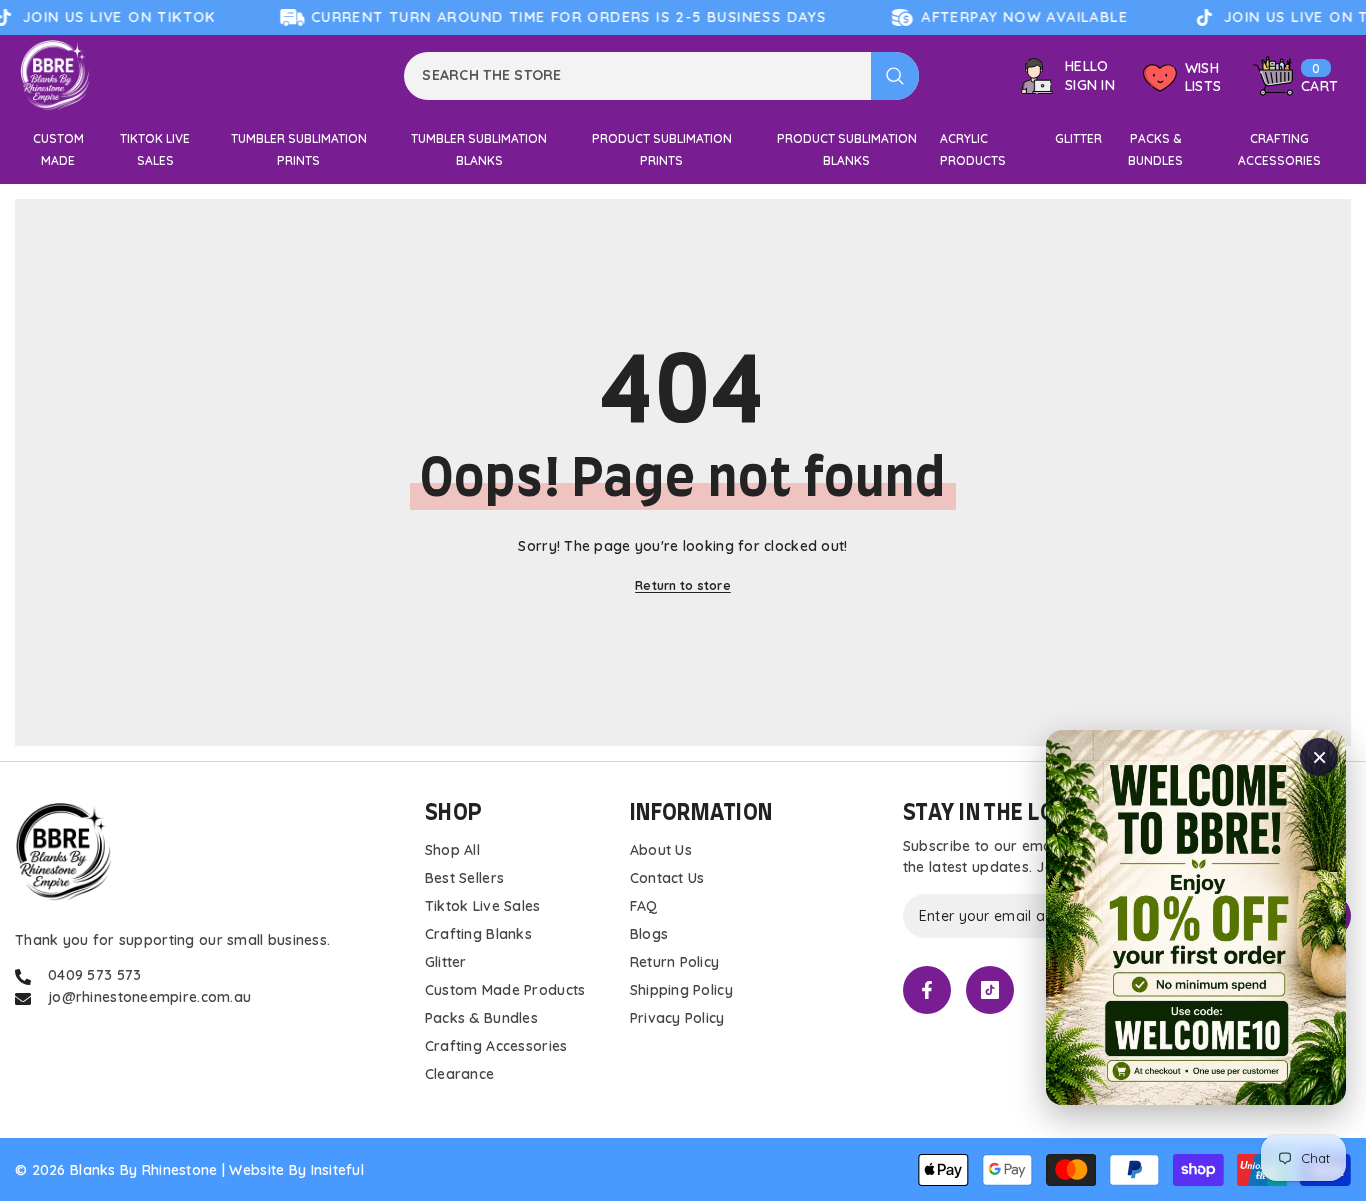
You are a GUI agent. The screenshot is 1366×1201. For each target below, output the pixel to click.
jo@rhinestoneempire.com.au (149, 997)
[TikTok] (990, 990)
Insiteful (338, 1170)
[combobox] (637, 76)
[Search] (661, 76)
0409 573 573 (94, 975)
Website (256, 1170)
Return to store (683, 585)
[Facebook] (927, 990)
